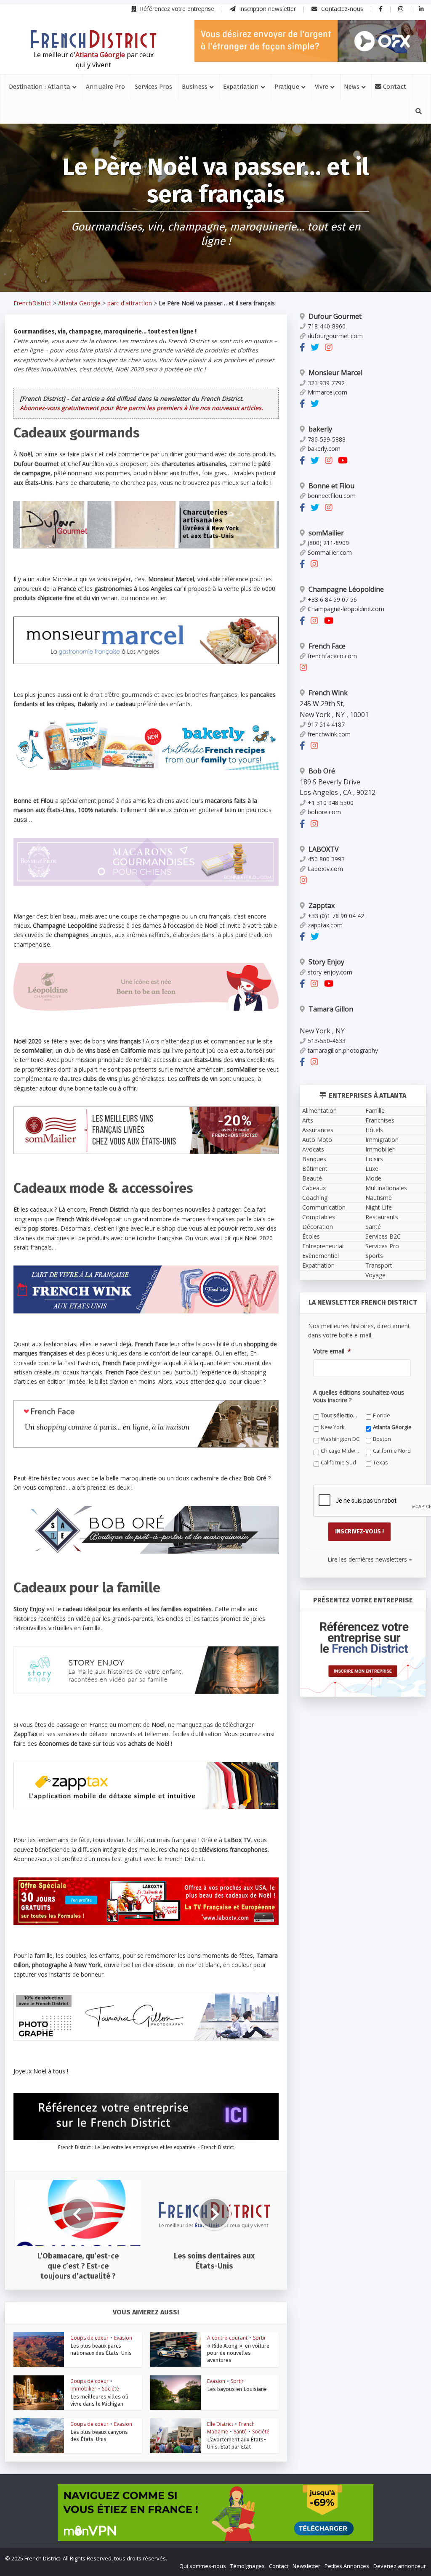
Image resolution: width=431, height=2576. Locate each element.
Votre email (124, 1359)
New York (271, 1413)
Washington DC (204, 1425)
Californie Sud (277, 1437)
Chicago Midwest (131, 1437)
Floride (193, 1413)
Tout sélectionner (132, 1413)
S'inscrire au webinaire (215, 1307)
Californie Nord (203, 1437)
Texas (117, 1449)
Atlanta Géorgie (129, 1425)
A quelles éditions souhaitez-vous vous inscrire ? (178, 1397)
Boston (268, 1425)
